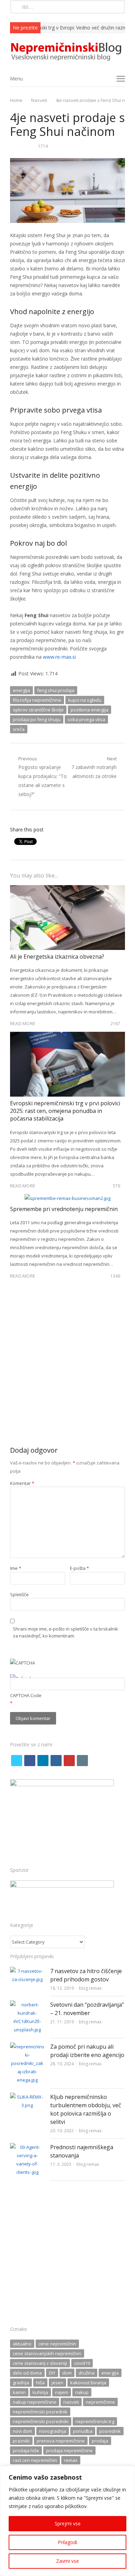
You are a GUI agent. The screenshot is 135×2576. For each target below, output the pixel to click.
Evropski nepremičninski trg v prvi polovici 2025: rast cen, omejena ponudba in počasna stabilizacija (65, 1111)
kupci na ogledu (85, 700)
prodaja (100, 2441)
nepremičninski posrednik (40, 2412)
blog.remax (90, 1988)
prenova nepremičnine (61, 2441)
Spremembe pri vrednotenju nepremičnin (64, 1209)
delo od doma (27, 2373)
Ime (16, 1568)
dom (67, 2373)
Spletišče (19, 1594)
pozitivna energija (89, 710)
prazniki (21, 2441)
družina (87, 2373)
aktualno (22, 2344)
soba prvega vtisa (86, 719)
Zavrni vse (67, 2561)
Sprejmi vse (68, 2523)
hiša (40, 2383)
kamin (19, 2392)
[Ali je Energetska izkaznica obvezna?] (67, 889)
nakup (82, 2392)
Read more (23, 1023)
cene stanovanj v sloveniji (40, 2363)
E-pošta (79, 1568)
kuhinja (40, 2392)
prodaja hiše (26, 2450)
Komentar (22, 1483)
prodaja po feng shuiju (37, 719)
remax (71, 2460)
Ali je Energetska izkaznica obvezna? (57, 957)
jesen (57, 2383)
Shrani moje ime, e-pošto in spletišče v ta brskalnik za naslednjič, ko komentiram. (65, 1632)
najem (62, 2392)
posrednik (110, 2431)
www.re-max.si (59, 657)
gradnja (21, 2383)
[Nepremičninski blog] (67, 52)
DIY (52, 2373)
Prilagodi (67, 2542)
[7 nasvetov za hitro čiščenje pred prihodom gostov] (27, 1971)
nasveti (71, 2402)
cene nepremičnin (57, 2344)
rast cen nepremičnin (35, 2460)
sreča (19, 729)
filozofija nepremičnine (37, 700)
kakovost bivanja (88, 2383)
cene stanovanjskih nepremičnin (47, 2353)
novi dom (22, 2431)
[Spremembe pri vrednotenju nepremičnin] (67, 1198)
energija (21, 690)
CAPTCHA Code (26, 1695)
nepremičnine (100, 2402)
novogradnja (53, 2431)
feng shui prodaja (56, 690)
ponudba (83, 2431)
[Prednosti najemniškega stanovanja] (27, 2147)
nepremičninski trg (95, 2421)
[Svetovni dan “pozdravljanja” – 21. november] (27, 2005)
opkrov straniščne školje (38, 710)
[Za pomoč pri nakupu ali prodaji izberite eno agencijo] (27, 2047)
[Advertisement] (67, 1366)
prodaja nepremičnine (69, 2450)
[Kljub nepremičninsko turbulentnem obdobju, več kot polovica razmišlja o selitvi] (27, 2097)
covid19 (82, 2363)
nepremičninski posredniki (41, 2421)
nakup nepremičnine (35, 2402)
